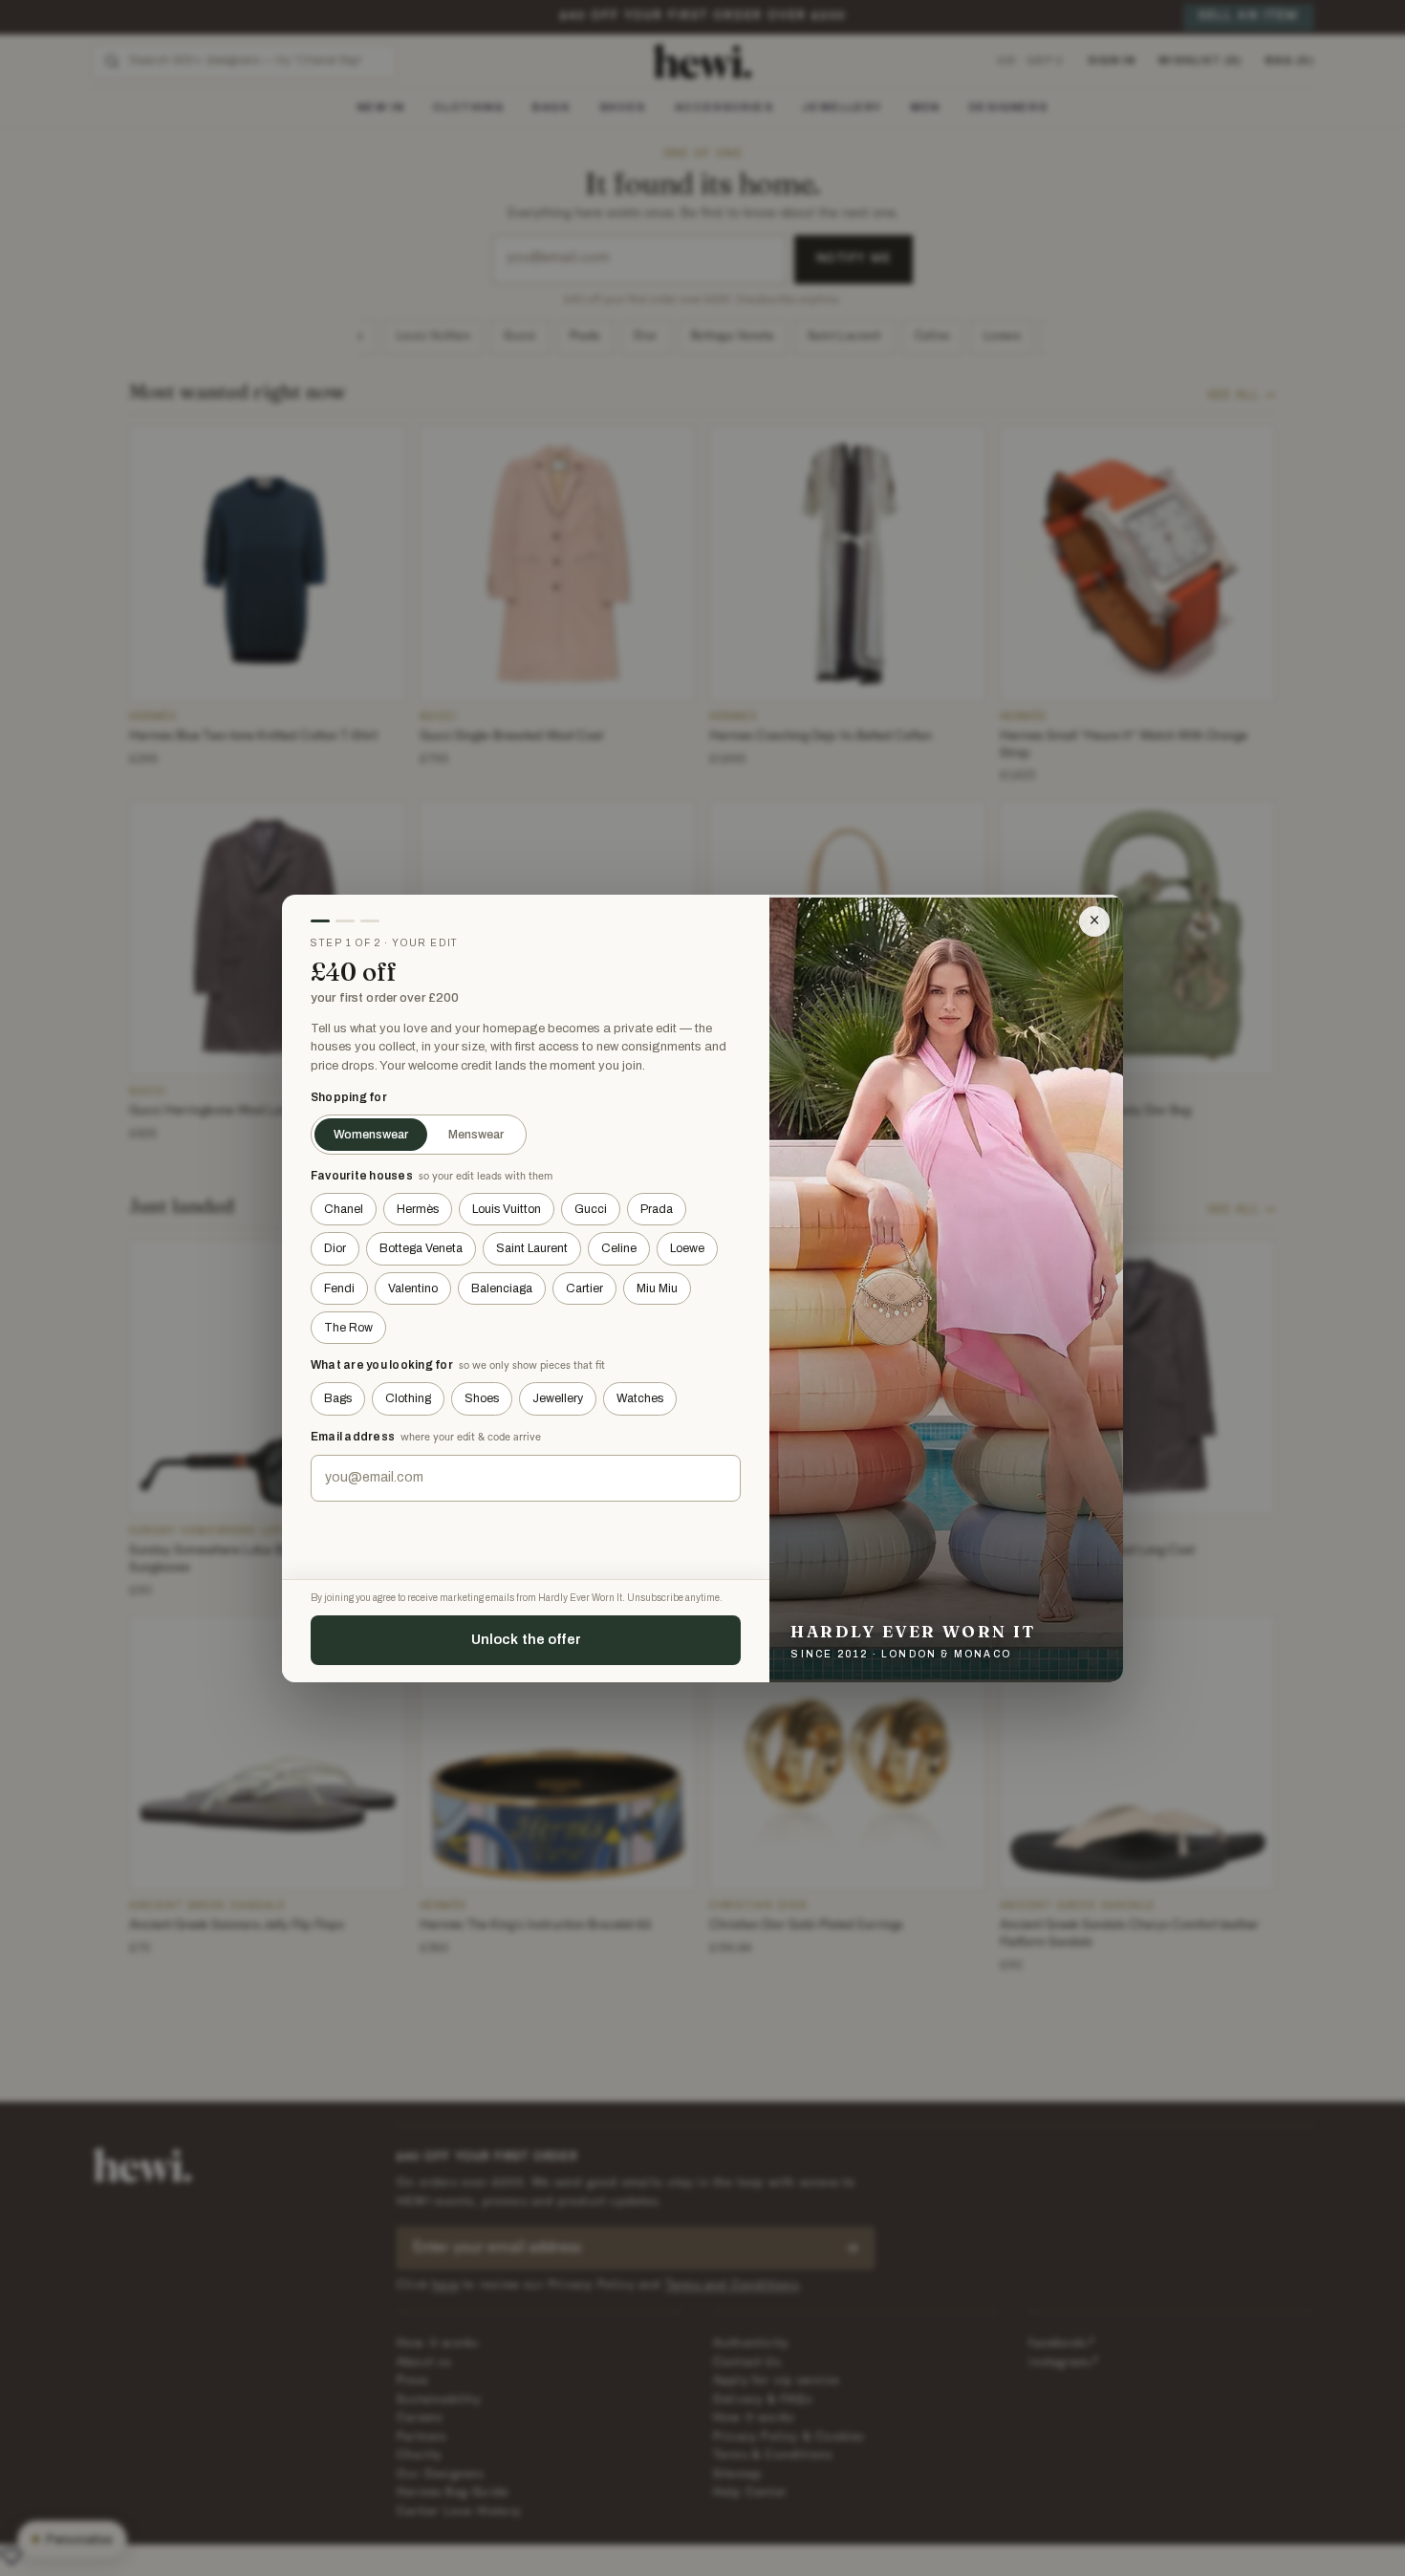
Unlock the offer (526, 1639)
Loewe (687, 1248)
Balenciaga (502, 1288)
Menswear (476, 1135)
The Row (348, 1328)
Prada (657, 1209)
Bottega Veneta (421, 1248)
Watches (640, 1398)
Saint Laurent (532, 1248)
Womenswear (371, 1135)
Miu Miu (657, 1288)
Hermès (418, 1209)
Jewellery (558, 1398)
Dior (335, 1248)
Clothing (408, 1398)
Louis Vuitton (507, 1209)
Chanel (344, 1209)
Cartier (584, 1288)
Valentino (413, 1288)
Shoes (482, 1398)
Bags (338, 1398)
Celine (619, 1248)
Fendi (339, 1288)
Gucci (591, 1209)
